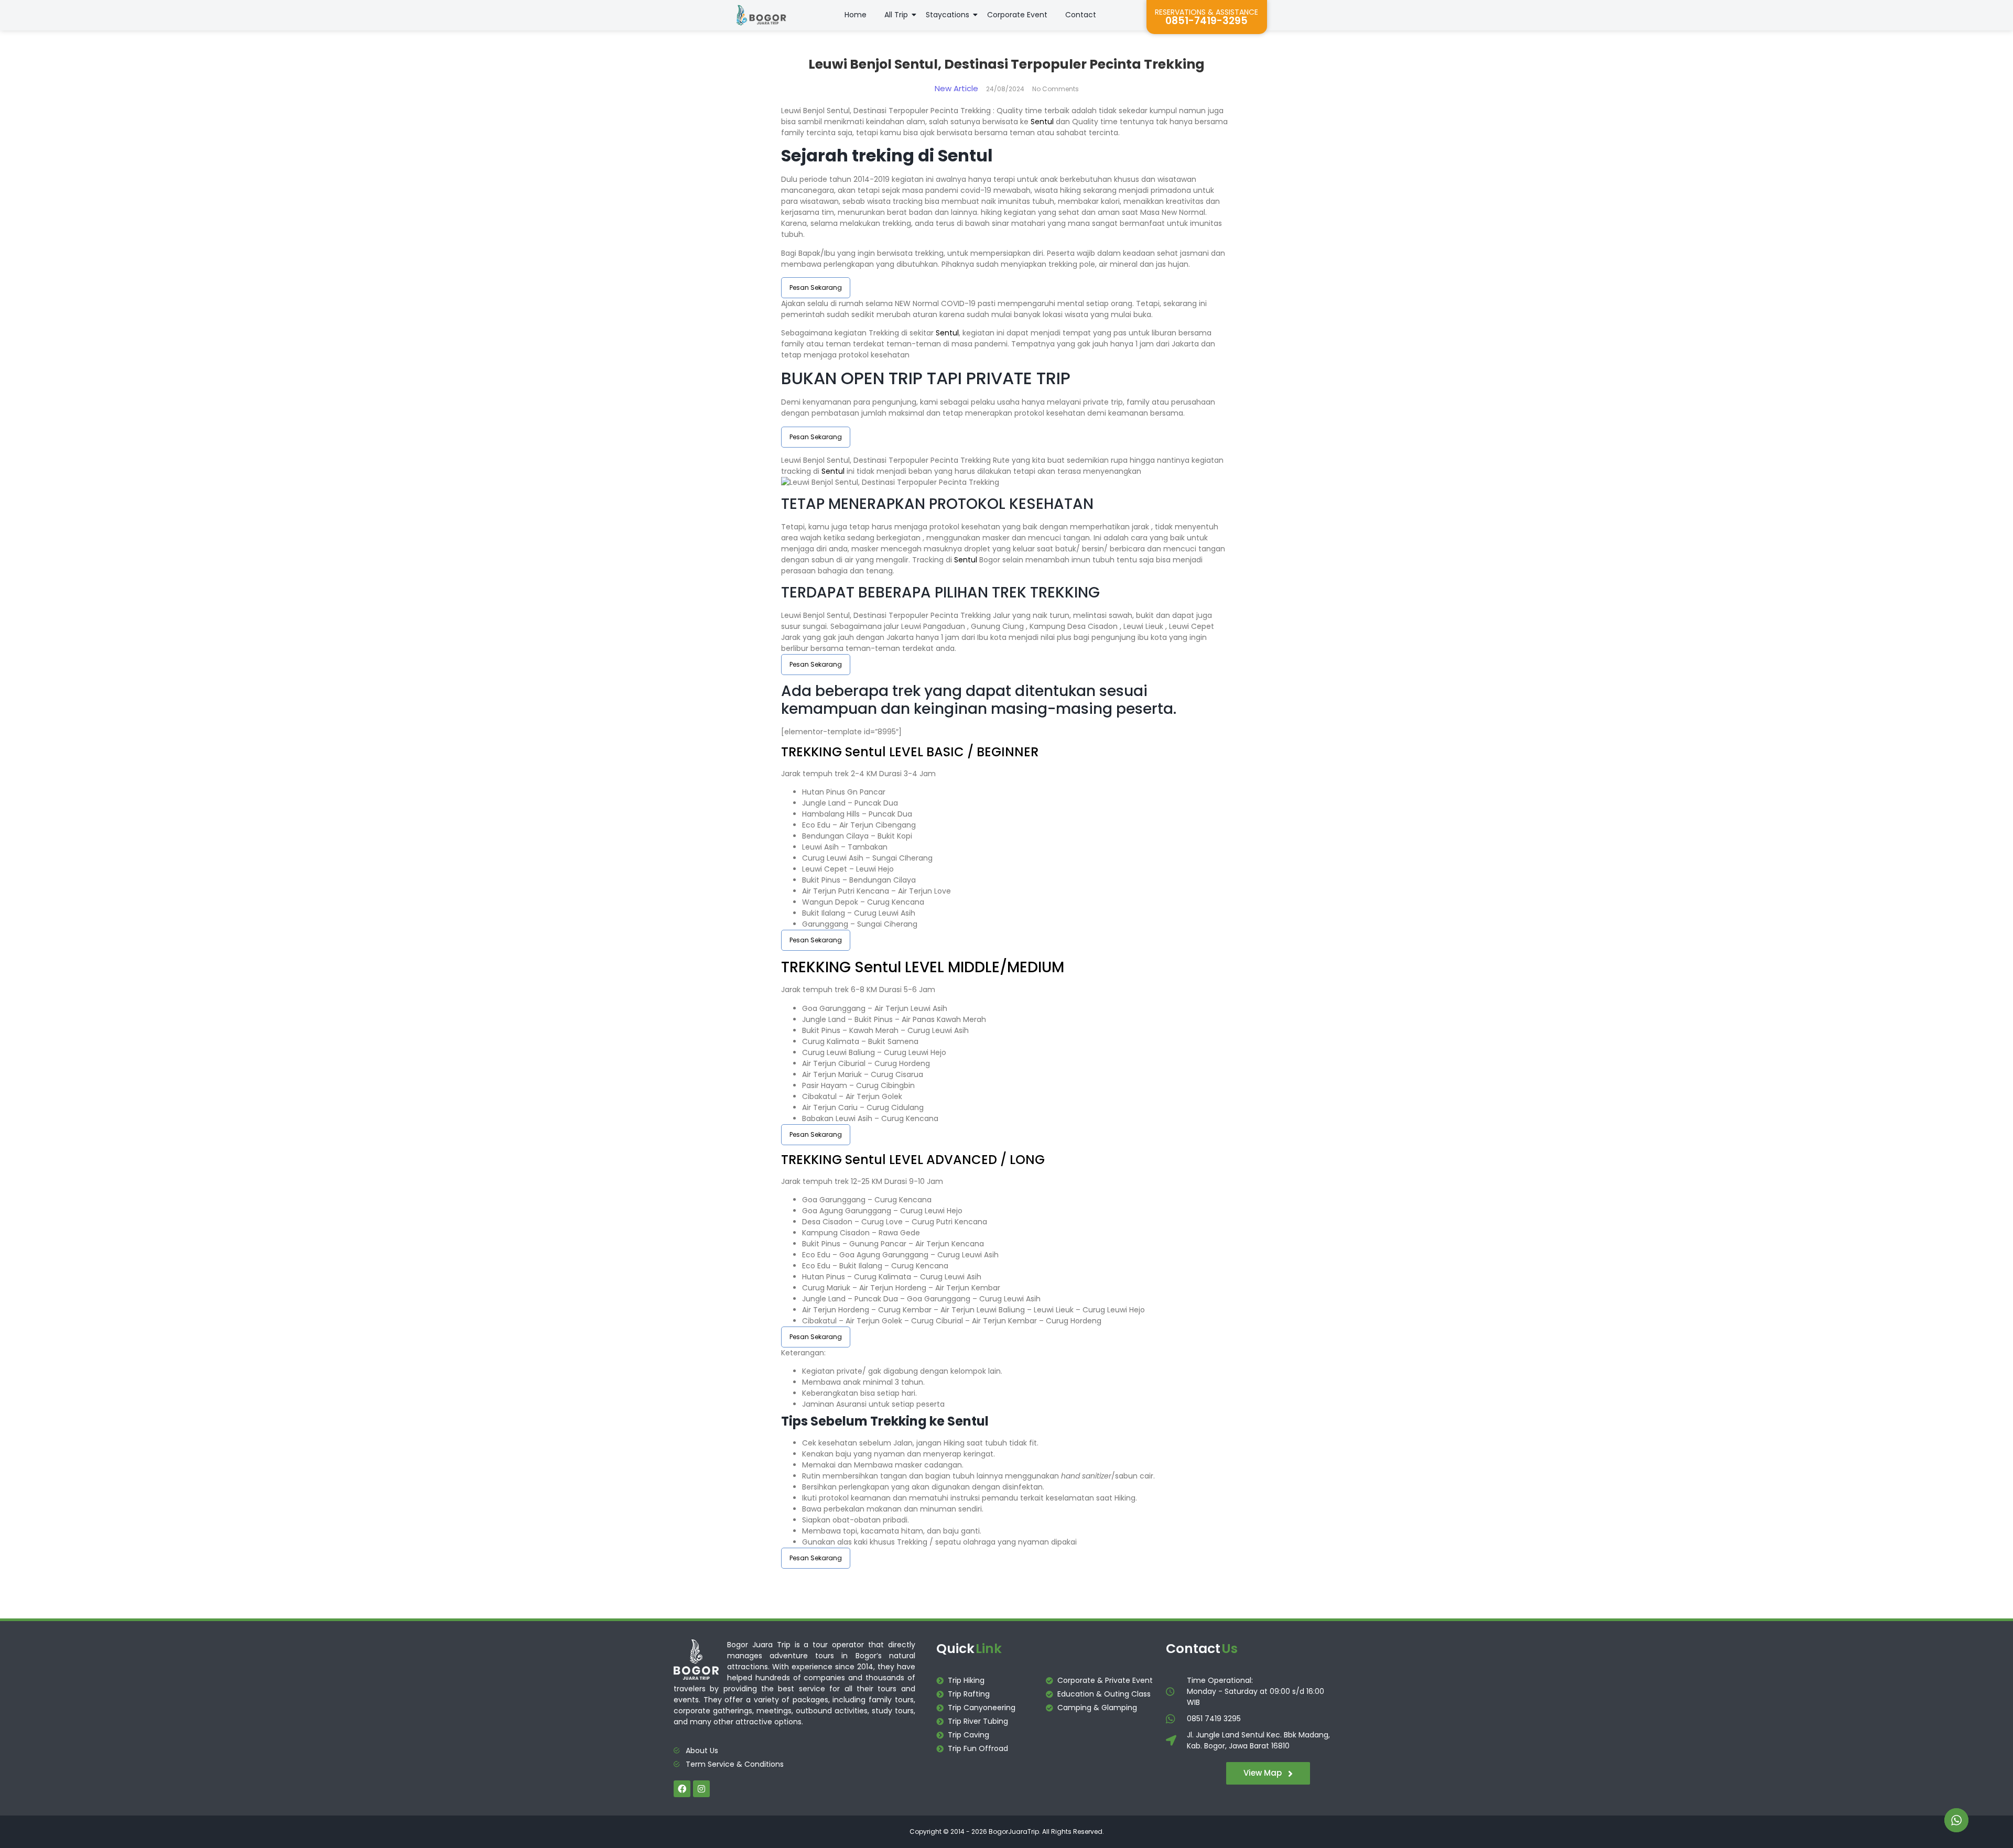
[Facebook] (682, 1789)
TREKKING (813, 752)
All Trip (896, 15)
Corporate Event (1017, 15)
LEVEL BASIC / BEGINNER (962, 752)
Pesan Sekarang (816, 287)
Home (856, 15)
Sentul (1042, 122)
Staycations (948, 15)
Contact (1081, 15)
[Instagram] (701, 1789)
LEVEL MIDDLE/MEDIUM (983, 967)
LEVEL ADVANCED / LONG (965, 1160)
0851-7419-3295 (1206, 21)
